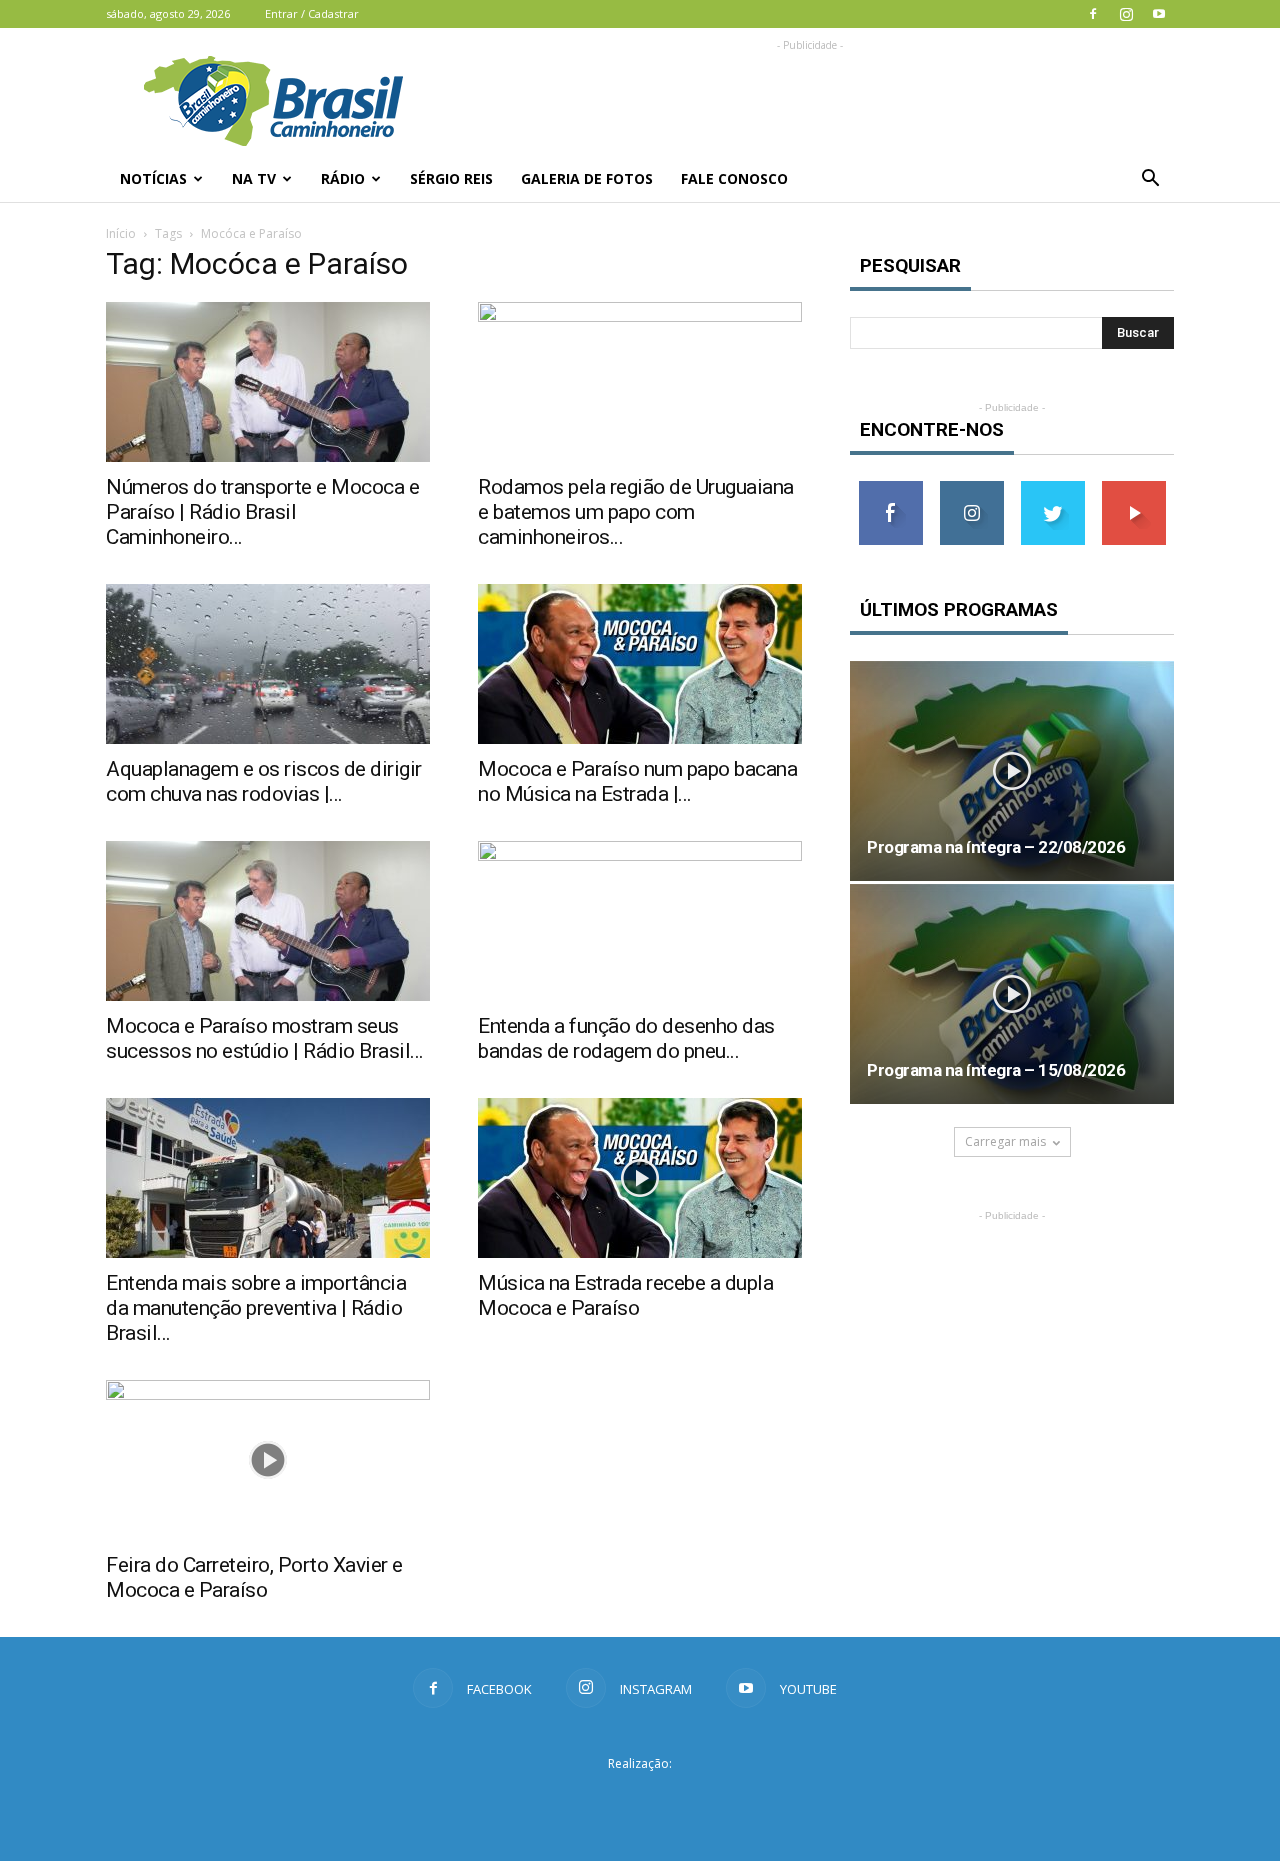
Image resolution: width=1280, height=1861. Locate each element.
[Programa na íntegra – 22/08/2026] (1012, 771)
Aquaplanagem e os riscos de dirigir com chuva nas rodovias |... (264, 781)
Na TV (254, 178)
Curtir (891, 488)
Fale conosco (734, 178)
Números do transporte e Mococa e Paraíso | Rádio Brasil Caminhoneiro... (262, 512)
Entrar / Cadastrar (312, 13)
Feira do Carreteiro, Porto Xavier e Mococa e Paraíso (254, 1577)
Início (121, 233)
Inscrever (1134, 488)
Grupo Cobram (640, 1800)
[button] (1150, 179)
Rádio (343, 178)
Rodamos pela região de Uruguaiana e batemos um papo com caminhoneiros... (636, 512)
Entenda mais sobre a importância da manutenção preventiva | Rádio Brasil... (256, 1308)
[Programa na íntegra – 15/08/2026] (1012, 994)
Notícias (153, 178)
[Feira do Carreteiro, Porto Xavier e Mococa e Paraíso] (268, 1460)
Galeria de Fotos (587, 178)
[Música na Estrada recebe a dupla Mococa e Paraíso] (640, 1178)
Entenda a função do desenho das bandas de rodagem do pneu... (626, 1038)
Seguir (971, 488)
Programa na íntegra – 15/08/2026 (996, 1070)
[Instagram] (1126, 14)
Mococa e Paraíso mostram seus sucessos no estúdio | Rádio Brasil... (265, 1038)
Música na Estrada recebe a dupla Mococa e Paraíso (625, 1295)
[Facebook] (1093, 14)
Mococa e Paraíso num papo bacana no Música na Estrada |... (637, 781)
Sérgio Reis (451, 178)
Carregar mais (1005, 1141)
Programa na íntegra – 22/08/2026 (996, 847)
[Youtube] (1159, 14)
